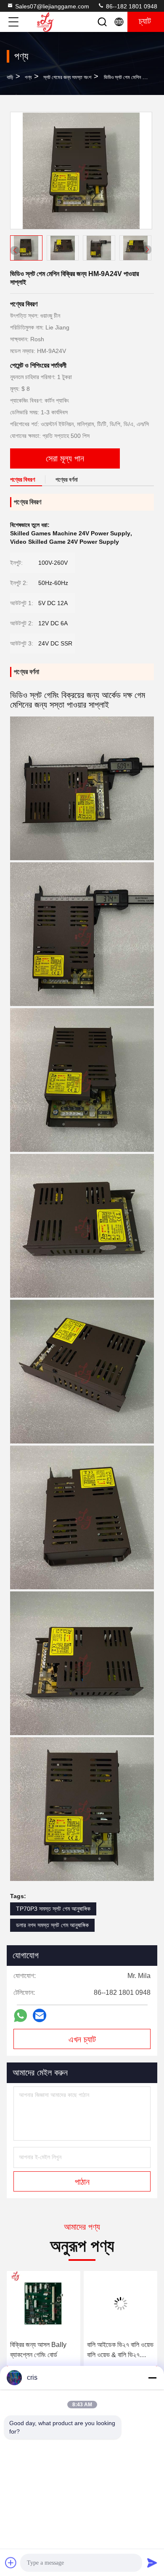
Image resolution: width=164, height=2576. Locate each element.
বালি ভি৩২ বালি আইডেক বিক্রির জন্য (113, 2350)
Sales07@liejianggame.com (52, 6)
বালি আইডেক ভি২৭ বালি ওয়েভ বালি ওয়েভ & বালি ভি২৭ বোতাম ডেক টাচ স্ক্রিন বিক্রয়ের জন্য (43, 2351)
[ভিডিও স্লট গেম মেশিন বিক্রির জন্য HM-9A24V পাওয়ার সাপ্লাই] (81, 171)
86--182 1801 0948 (131, 6)
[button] (147, 250)
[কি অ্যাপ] (20, 2016)
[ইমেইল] (40, 2015)
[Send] (152, 2563)
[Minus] (152, 2378)
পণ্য (28, 77)
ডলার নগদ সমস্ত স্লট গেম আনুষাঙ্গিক (52, 1925)
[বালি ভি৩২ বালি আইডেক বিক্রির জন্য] (120, 2304)
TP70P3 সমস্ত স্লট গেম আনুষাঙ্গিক (53, 1909)
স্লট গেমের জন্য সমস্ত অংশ (67, 77)
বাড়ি (10, 77)
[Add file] (11, 2563)
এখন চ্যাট (82, 2039)
